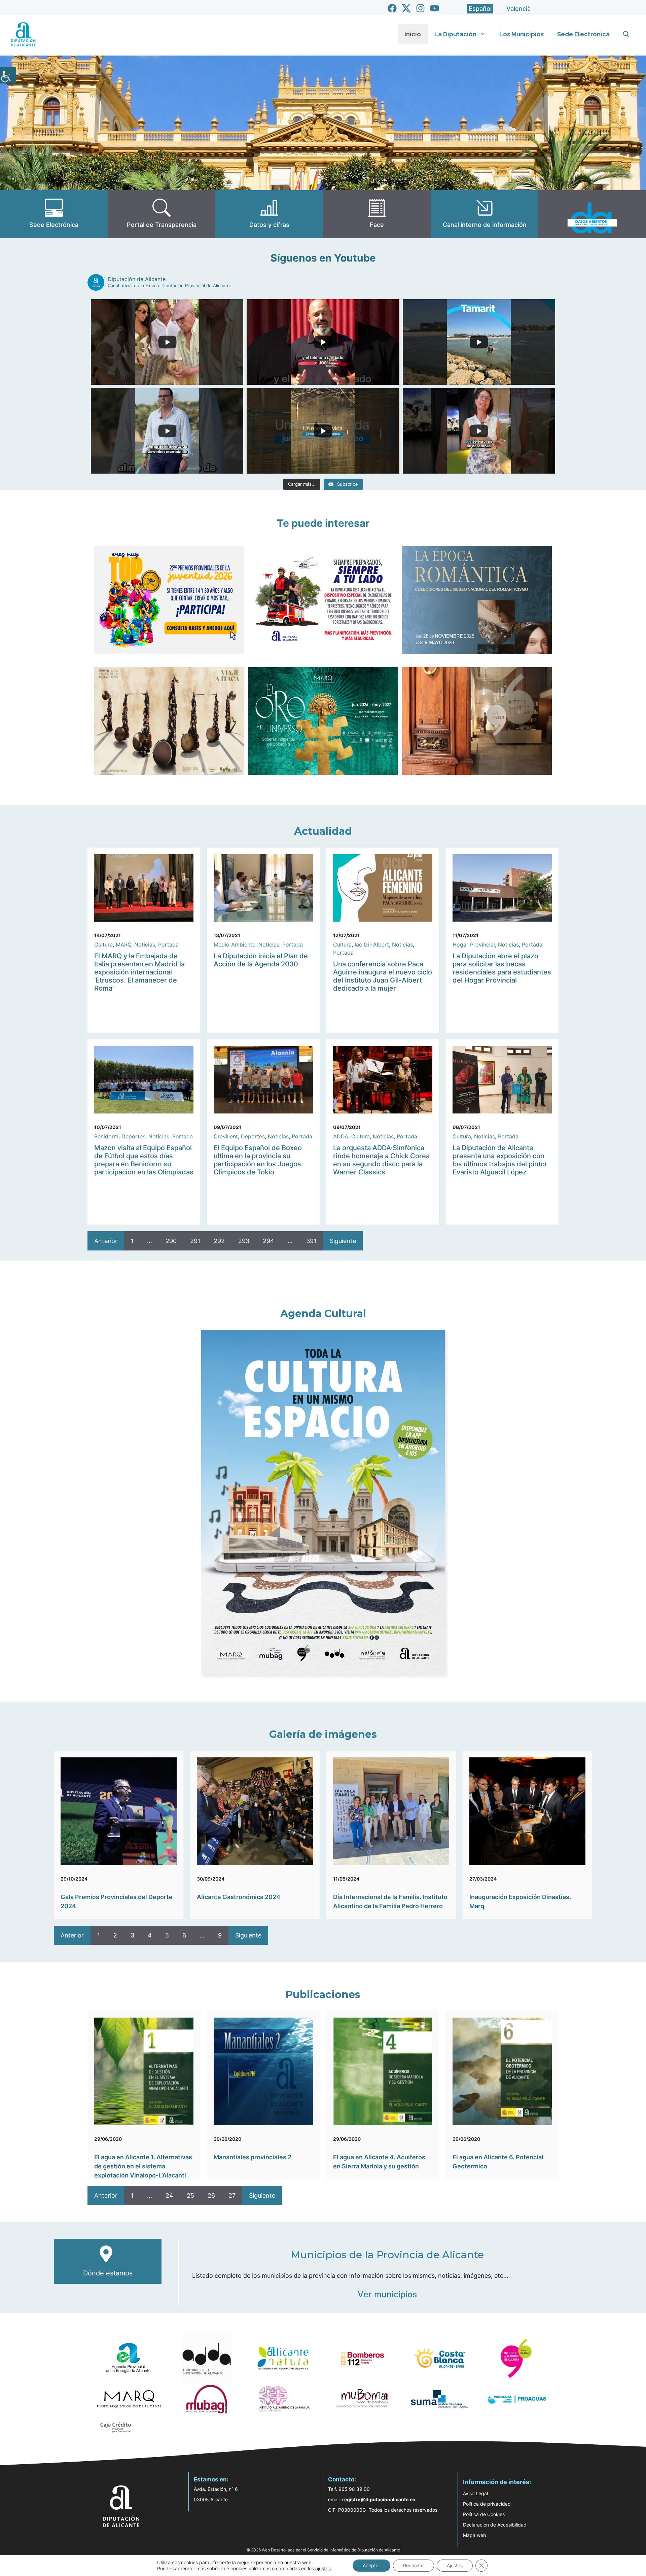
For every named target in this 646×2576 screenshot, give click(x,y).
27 (232, 2195)
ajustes (323, 2568)
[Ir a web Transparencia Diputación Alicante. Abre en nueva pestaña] (161, 214)
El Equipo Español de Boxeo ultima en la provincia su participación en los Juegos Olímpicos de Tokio (258, 1160)
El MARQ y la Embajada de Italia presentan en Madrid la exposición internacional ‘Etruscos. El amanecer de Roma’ (139, 972)
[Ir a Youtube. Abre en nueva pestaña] (435, 8)
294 (268, 1241)
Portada (168, 944)
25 (190, 2195)
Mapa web (475, 2535)
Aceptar (371, 2565)
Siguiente (343, 1241)
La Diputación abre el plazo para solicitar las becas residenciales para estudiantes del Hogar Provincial (502, 968)
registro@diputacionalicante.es (379, 2499)
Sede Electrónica (583, 34)
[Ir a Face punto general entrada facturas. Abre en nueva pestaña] (377, 214)
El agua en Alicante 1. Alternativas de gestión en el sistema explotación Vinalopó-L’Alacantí (143, 2166)
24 (169, 2195)
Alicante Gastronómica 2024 (239, 1897)
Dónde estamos (108, 2273)
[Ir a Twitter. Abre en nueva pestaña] (406, 8)
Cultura (103, 944)
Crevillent (226, 1136)
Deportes (133, 1136)
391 (311, 1241)
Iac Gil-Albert (372, 944)
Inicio (413, 34)
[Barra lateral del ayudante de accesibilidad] (8, 75)
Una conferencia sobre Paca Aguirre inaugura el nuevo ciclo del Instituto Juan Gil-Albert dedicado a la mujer (383, 976)
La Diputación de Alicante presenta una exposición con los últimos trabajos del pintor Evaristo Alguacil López (500, 1160)
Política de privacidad (487, 2504)
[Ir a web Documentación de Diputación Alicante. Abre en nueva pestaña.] (269, 214)
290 (171, 1241)
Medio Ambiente (235, 944)
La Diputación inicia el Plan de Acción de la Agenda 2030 (261, 960)
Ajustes (455, 2565)
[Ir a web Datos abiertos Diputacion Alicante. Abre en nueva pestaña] (592, 214)
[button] (626, 34)
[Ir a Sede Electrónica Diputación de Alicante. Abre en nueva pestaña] (54, 214)
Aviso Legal (475, 2493)
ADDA (341, 1136)
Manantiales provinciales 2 (253, 2157)
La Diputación (455, 34)
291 (195, 1241)
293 (244, 1241)
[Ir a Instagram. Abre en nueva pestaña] (420, 8)
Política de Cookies (484, 2514)
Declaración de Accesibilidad (495, 2525)
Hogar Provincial (474, 944)
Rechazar (414, 2565)
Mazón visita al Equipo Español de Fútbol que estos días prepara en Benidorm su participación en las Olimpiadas (144, 1160)
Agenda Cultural (323, 1314)
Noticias (145, 944)
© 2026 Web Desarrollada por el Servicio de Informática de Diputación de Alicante (323, 2550)
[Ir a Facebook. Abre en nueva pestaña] (392, 8)
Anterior (106, 1241)
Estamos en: (211, 2479)
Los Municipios (522, 34)
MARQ (123, 944)
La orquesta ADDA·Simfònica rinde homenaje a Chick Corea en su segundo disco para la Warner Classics (381, 1160)
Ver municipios (387, 2294)
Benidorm (106, 1136)
